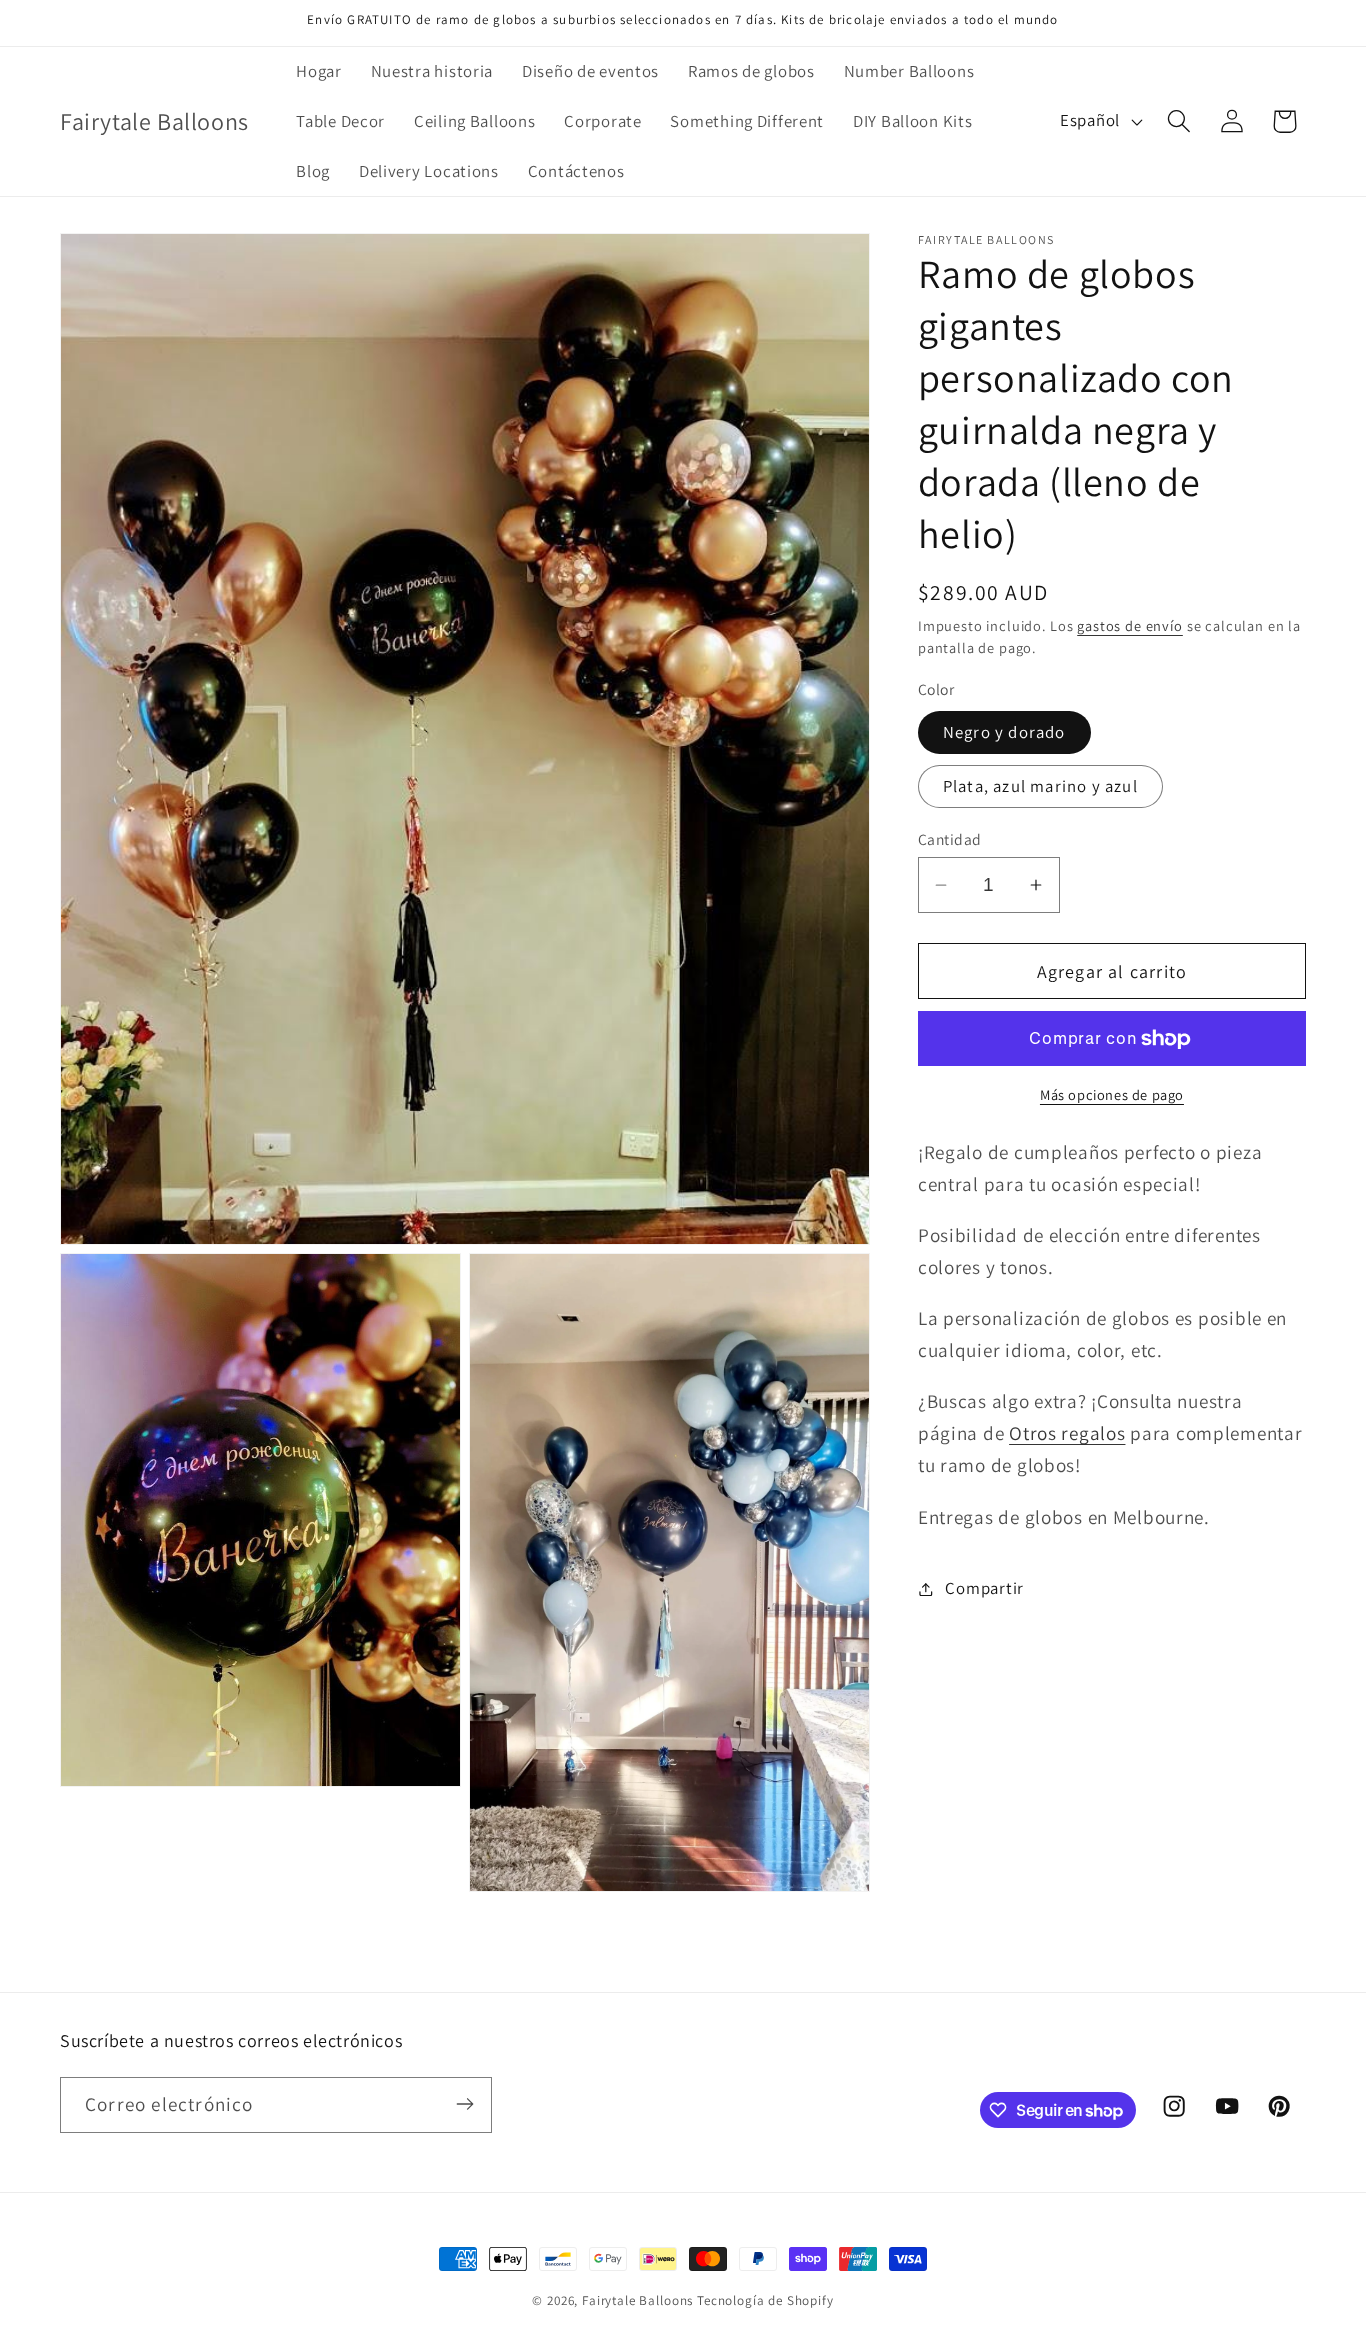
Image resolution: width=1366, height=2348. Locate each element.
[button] (1178, 121)
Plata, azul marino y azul (1040, 786)
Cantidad (950, 839)
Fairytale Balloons (637, 2300)
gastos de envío (1130, 625)
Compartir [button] (984, 1588)
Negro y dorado (1004, 732)
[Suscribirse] (464, 2104)
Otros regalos (1067, 1433)
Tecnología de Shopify (765, 2300)
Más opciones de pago (1112, 1094)
